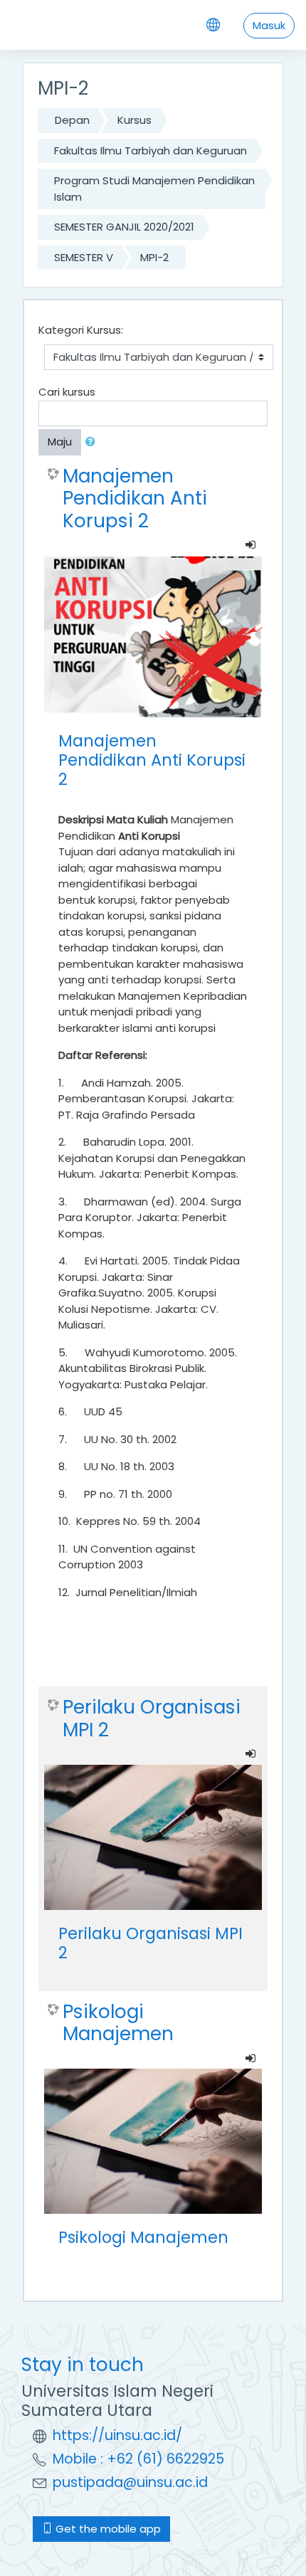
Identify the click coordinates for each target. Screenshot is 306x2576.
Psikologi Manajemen (118, 2023)
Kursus (134, 120)
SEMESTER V (84, 257)
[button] (93, 442)
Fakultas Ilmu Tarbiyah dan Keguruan (151, 151)
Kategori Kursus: (81, 330)
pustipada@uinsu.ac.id (130, 2482)
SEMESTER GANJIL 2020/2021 (124, 227)
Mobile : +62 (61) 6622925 (138, 2459)
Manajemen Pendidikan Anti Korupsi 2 (135, 498)
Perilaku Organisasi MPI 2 (152, 1718)
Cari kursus (67, 392)
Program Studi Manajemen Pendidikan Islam (154, 189)
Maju (60, 442)
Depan (72, 120)
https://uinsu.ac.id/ (117, 2435)
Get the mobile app (107, 2529)
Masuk (269, 25)
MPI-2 (154, 257)
